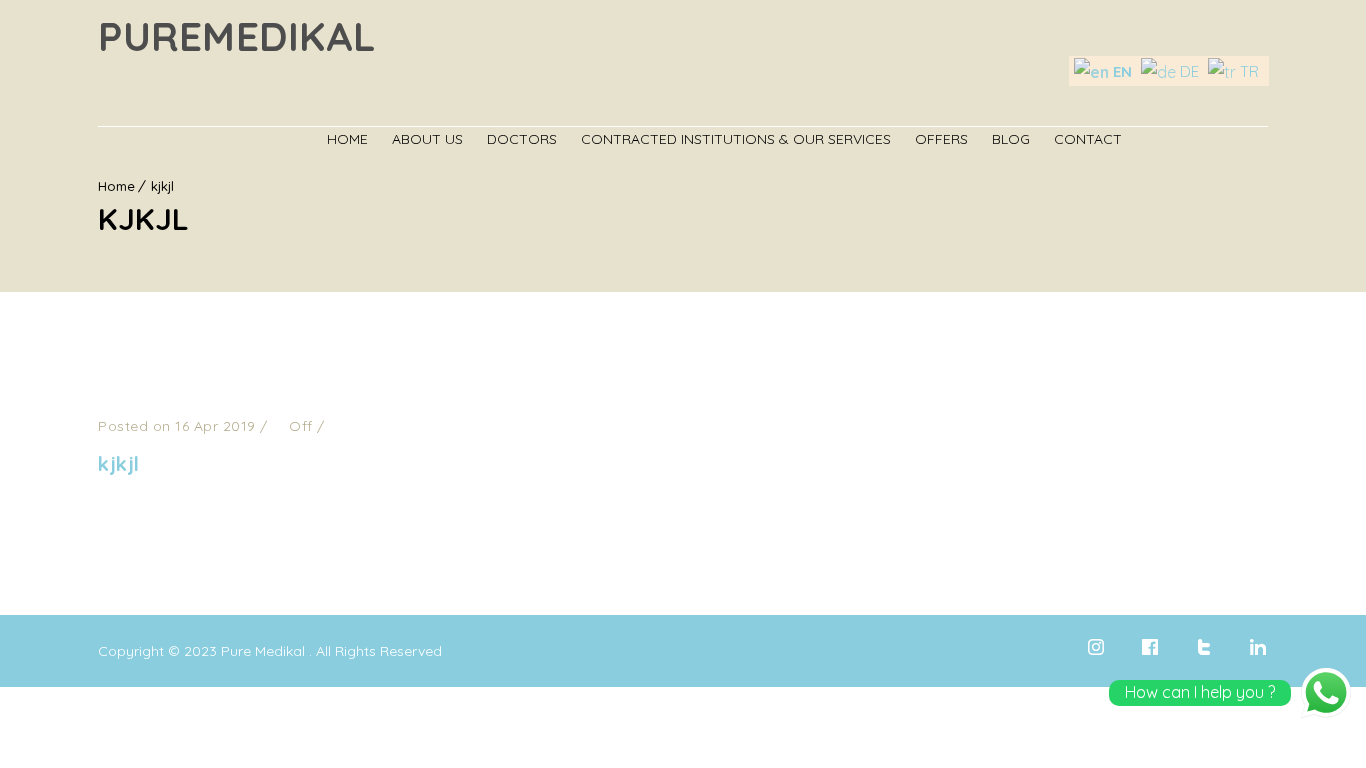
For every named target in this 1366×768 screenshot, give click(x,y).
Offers (941, 139)
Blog (1011, 139)
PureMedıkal (237, 36)
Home (347, 139)
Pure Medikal (263, 651)
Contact (1088, 139)
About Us (427, 139)
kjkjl (119, 463)
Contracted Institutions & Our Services (736, 139)
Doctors (522, 139)
